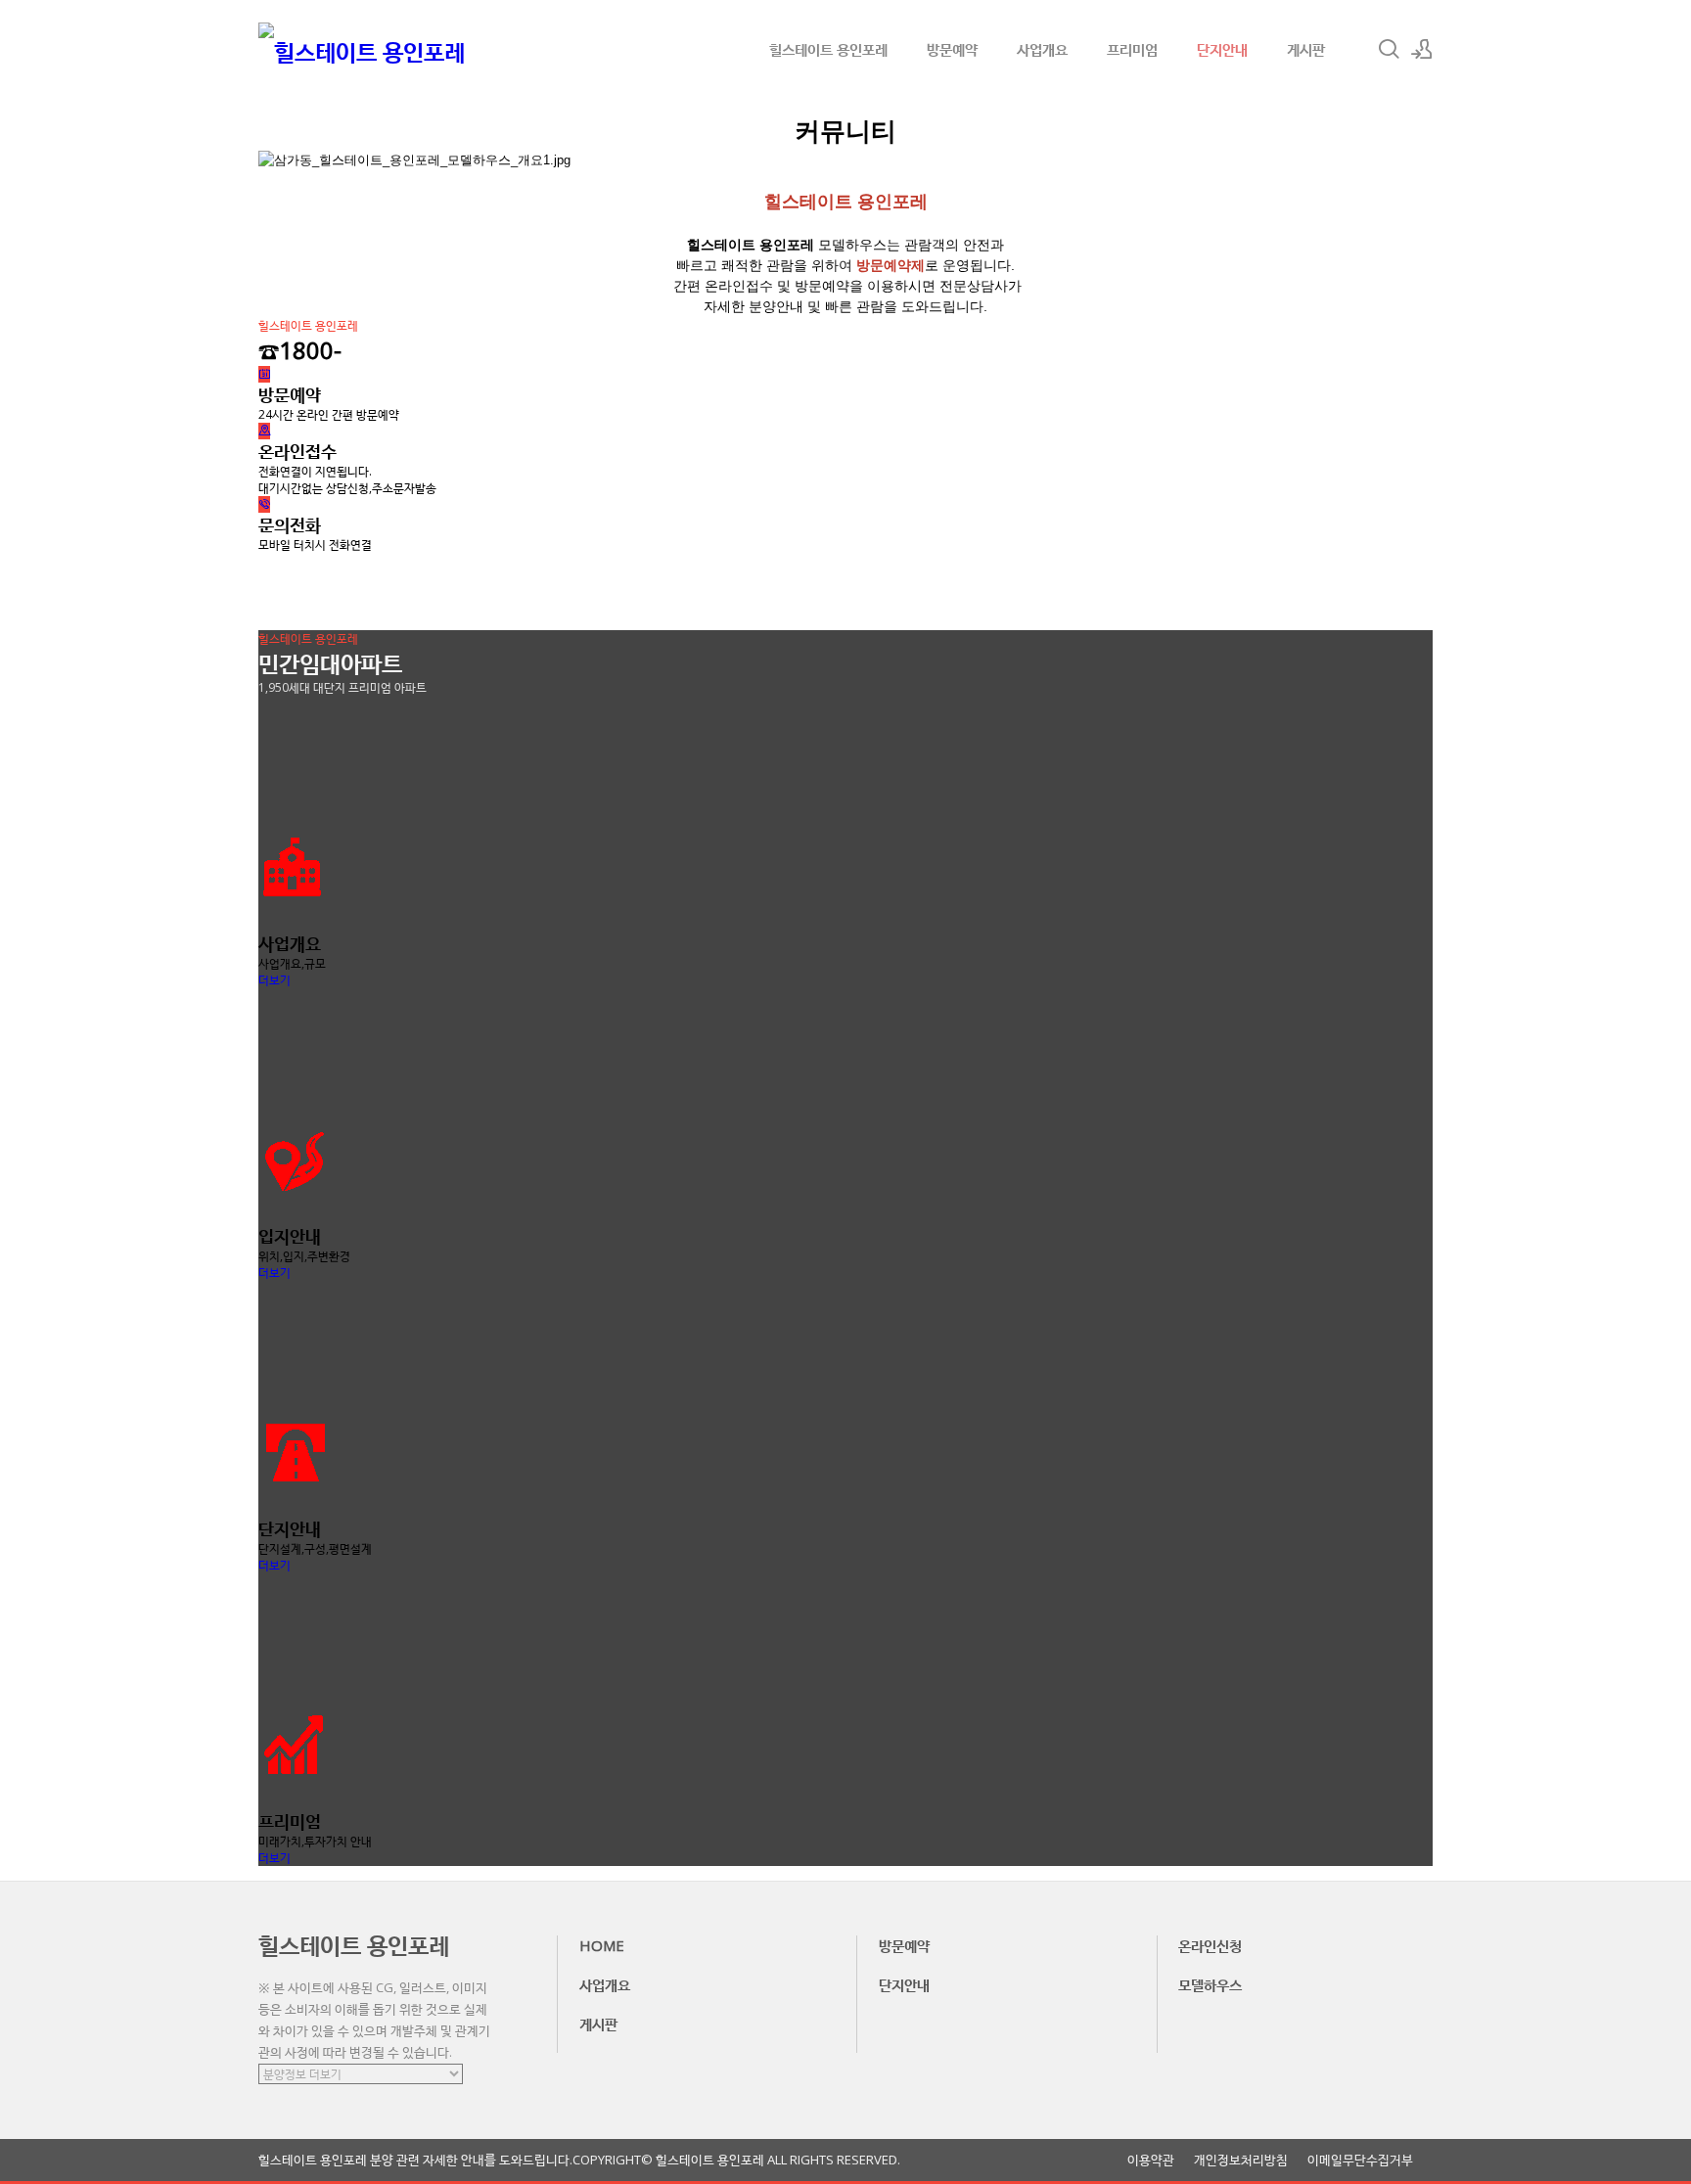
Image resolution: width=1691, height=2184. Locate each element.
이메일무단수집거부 (1360, 2160)
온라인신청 (1210, 1945)
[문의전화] (264, 504)
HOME (602, 1945)
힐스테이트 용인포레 (828, 49)
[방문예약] (264, 374)
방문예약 (952, 49)
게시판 (1306, 49)
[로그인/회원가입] (1422, 49)
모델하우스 (1210, 1984)
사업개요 (1042, 49)
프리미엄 (1132, 49)
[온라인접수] (264, 431)
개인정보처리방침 (1241, 2160)
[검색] (1389, 49)
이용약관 (1151, 2160)
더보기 (274, 980)
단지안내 (1222, 49)
